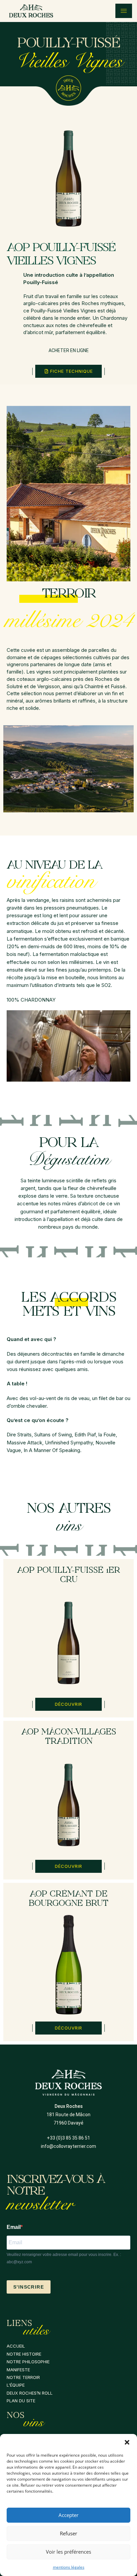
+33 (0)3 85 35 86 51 (68, 2138)
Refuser (68, 2533)
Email (14, 2227)
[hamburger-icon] (124, 11)
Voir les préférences (68, 2552)
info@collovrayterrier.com (68, 2146)
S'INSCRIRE (29, 2287)
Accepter (68, 2515)
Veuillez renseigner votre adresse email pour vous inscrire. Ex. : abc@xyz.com (64, 2258)
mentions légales (69, 2567)
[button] (127, 2442)
